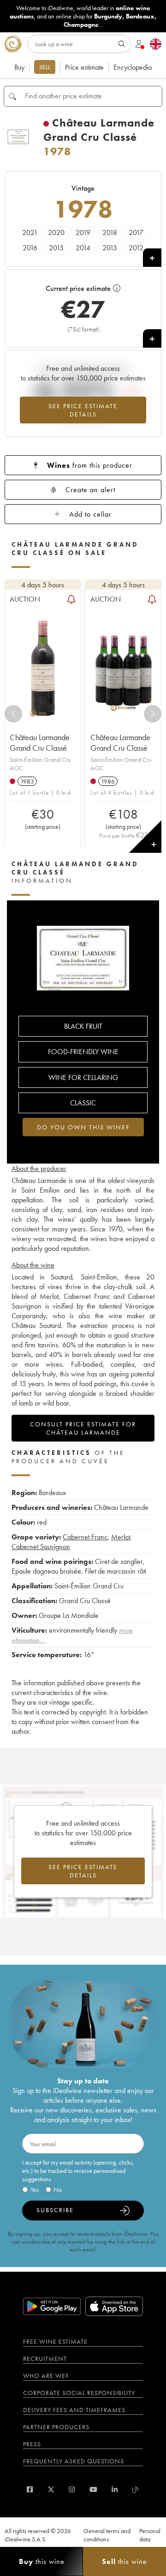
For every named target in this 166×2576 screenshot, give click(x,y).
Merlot (121, 1537)
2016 (30, 248)
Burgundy (108, 16)
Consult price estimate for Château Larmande (83, 1428)
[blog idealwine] (136, 2489)
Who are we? (46, 2376)
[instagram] (72, 2489)
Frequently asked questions (74, 2461)
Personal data (150, 2535)
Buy (19, 67)
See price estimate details (83, 410)
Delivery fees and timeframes (74, 2410)
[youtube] (93, 2489)
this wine (42, 2561)
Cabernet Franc (85, 1537)
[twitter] (51, 2489)
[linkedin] (115, 2489)
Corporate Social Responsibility (79, 2393)
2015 (56, 248)
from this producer (90, 465)
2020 (56, 232)
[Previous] (13, 714)
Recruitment (45, 2359)
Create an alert (90, 490)
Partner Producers (56, 2427)
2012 (136, 248)
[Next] (153, 714)
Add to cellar (90, 514)
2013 (110, 248)
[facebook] (30, 2489)
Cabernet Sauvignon (41, 1547)
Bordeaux (140, 16)
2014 (83, 248)
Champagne (81, 24)
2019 (83, 232)
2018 (110, 232)
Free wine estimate (55, 2341)
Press (32, 2444)
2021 (30, 232)
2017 (136, 232)
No (58, 2190)
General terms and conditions (107, 2535)
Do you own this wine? (83, 1127)
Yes (35, 2190)
